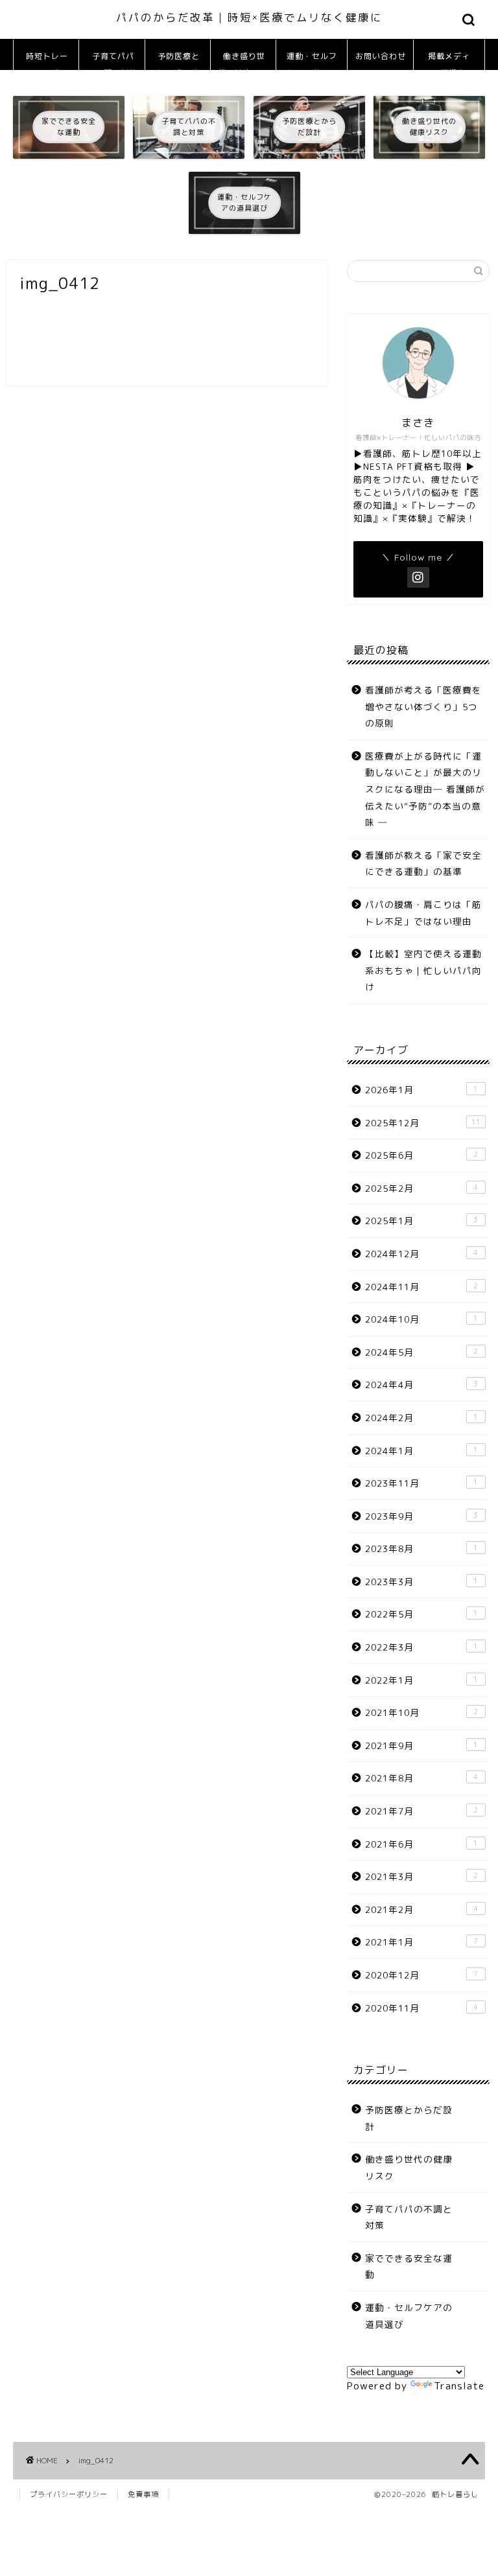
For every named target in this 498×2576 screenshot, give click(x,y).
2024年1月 (421, 1451)
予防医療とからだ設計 (178, 61)
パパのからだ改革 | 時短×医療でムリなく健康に (249, 17)
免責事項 (143, 2494)
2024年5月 (421, 1352)
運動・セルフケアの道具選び (312, 61)
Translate (459, 2386)
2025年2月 (421, 1188)
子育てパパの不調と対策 (112, 61)
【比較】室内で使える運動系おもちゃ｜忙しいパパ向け (423, 970)
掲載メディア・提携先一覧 (449, 61)
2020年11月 (421, 2008)
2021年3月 (421, 1876)
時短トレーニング (47, 61)
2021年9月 (421, 1746)
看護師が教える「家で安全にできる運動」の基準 (423, 864)
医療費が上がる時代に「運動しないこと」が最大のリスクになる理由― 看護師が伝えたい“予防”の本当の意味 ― (425, 789)
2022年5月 (421, 1614)
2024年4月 (421, 1385)
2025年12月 (422, 1123)
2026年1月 (421, 1090)
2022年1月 (421, 1680)
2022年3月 (421, 1647)
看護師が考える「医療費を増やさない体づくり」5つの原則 (423, 706)
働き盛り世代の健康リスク (243, 61)
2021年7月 (421, 1811)
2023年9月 (421, 1516)
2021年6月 (421, 1844)
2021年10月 (421, 1712)
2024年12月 (421, 1254)
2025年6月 (421, 1155)
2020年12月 (421, 1975)
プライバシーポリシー (69, 2494)
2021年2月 (421, 1909)
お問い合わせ (381, 56)
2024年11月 (421, 1287)
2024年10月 (421, 1319)
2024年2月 (421, 1418)
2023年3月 (421, 1582)
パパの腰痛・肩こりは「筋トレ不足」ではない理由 (423, 913)
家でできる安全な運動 (409, 2267)
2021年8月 (421, 1778)
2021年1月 (421, 1942)
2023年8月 (421, 1549)
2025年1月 (421, 1221)
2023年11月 (421, 1483)
